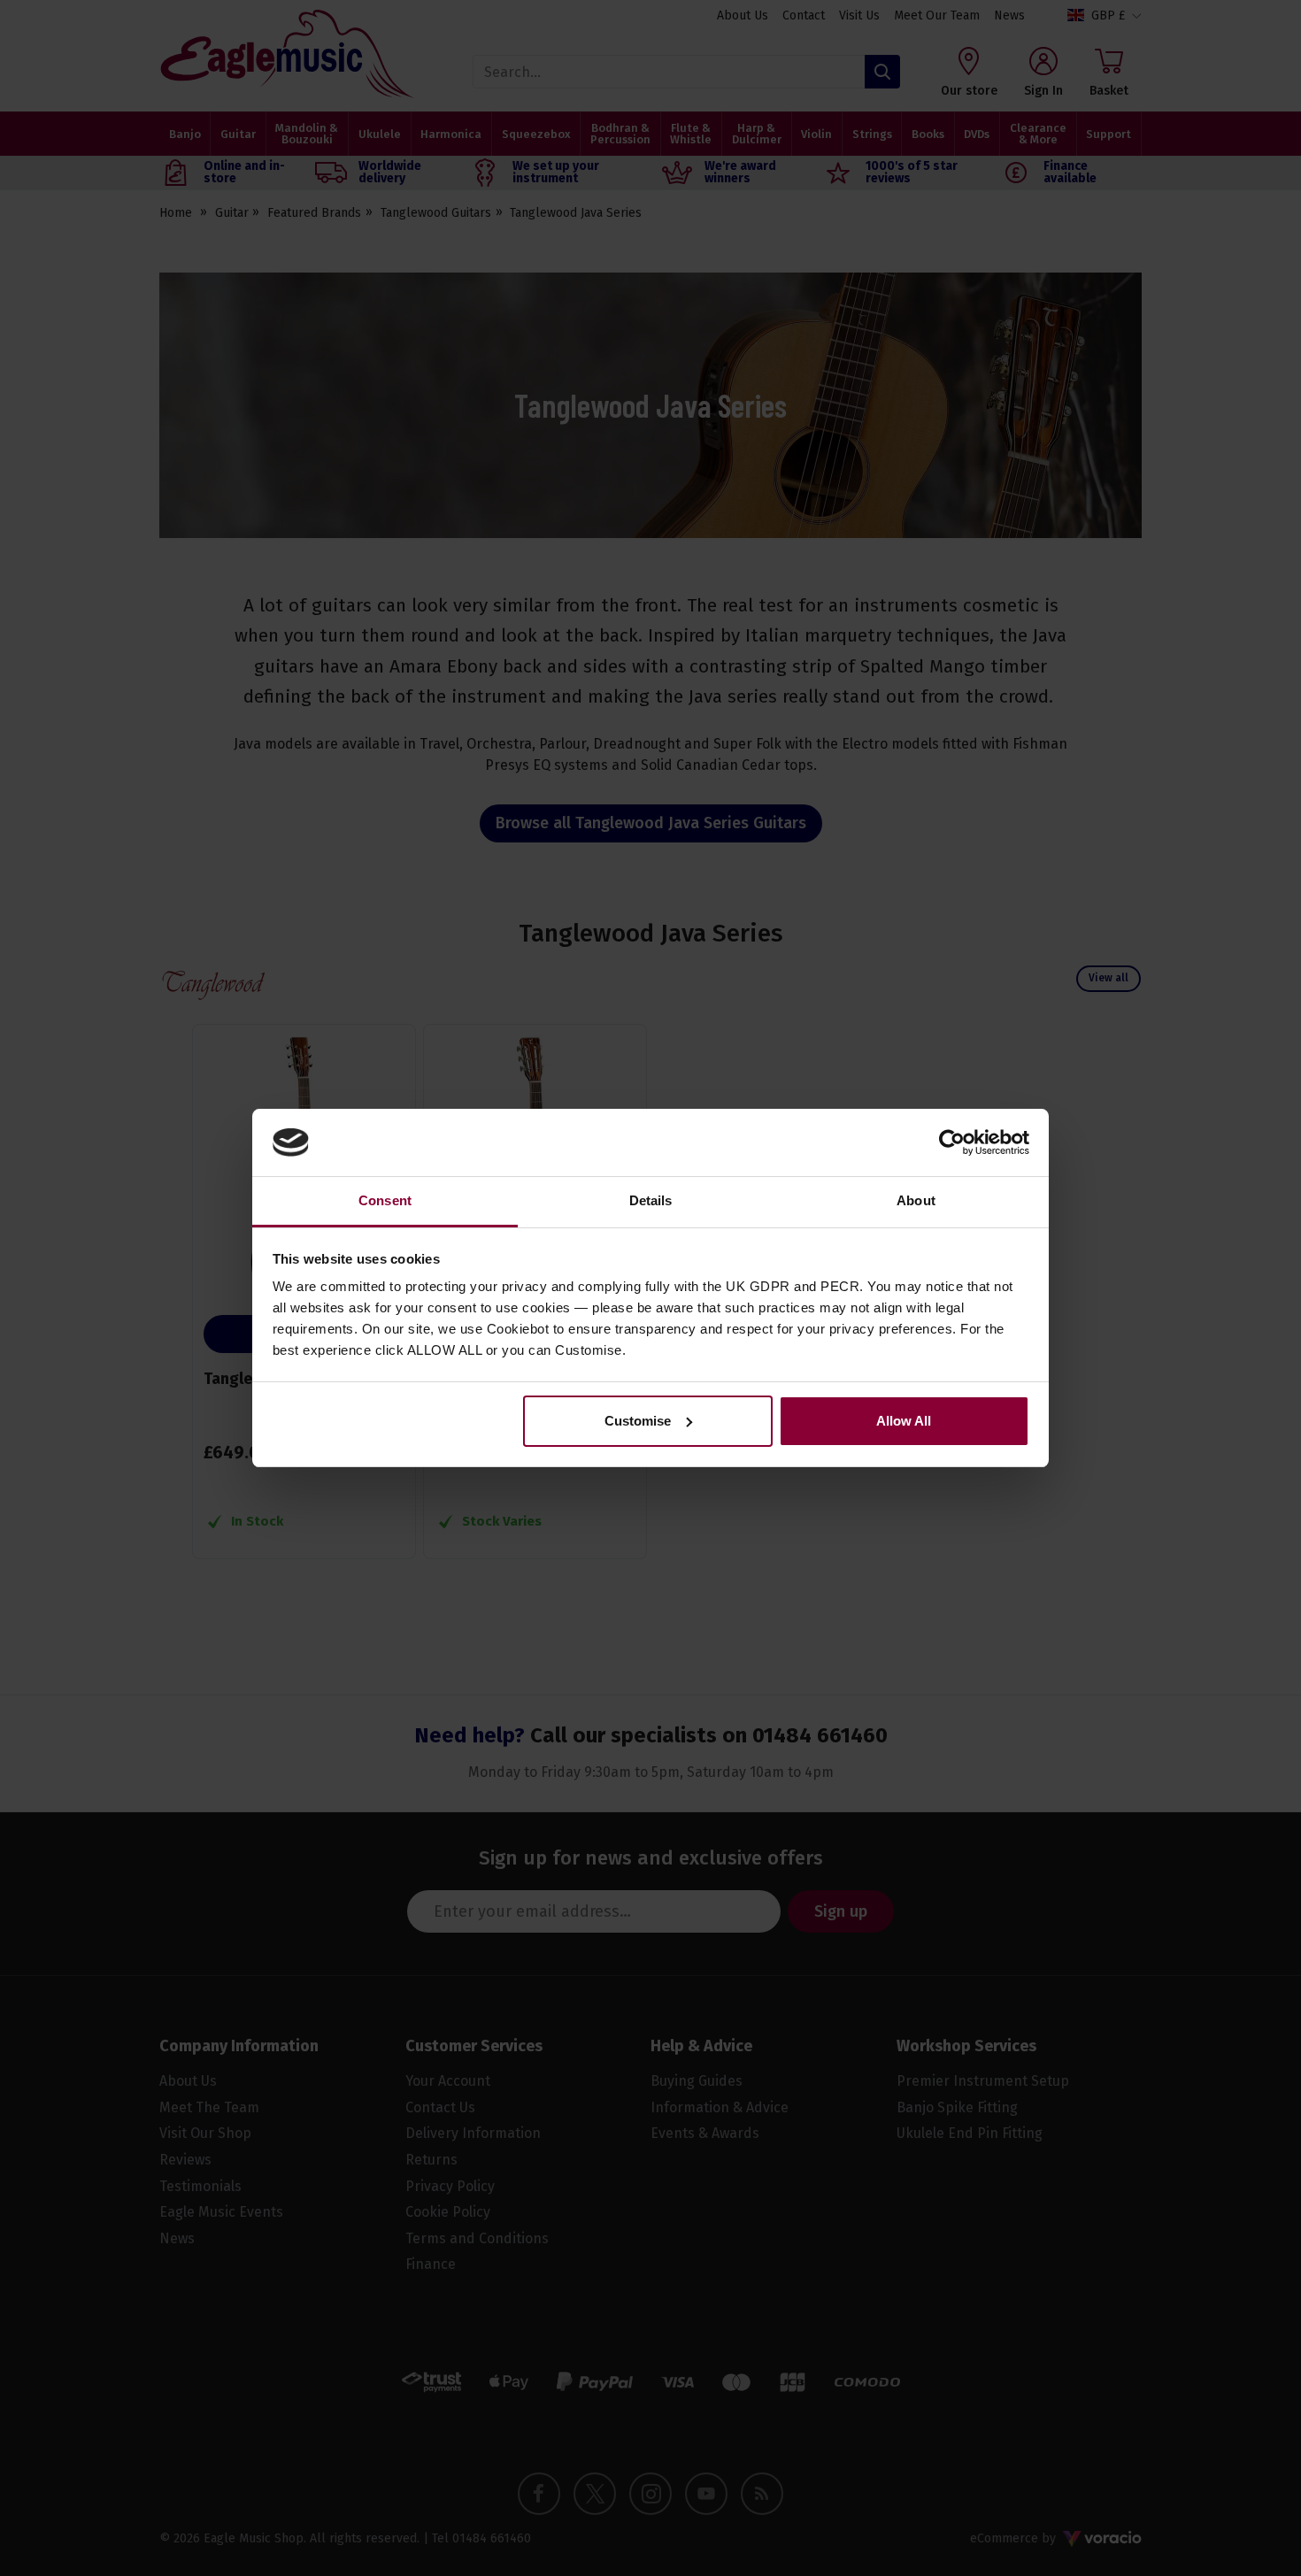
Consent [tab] (385, 1200)
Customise (638, 1421)
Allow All (904, 1421)
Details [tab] (651, 1200)
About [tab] (916, 1200)
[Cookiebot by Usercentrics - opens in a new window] (952, 1142)
